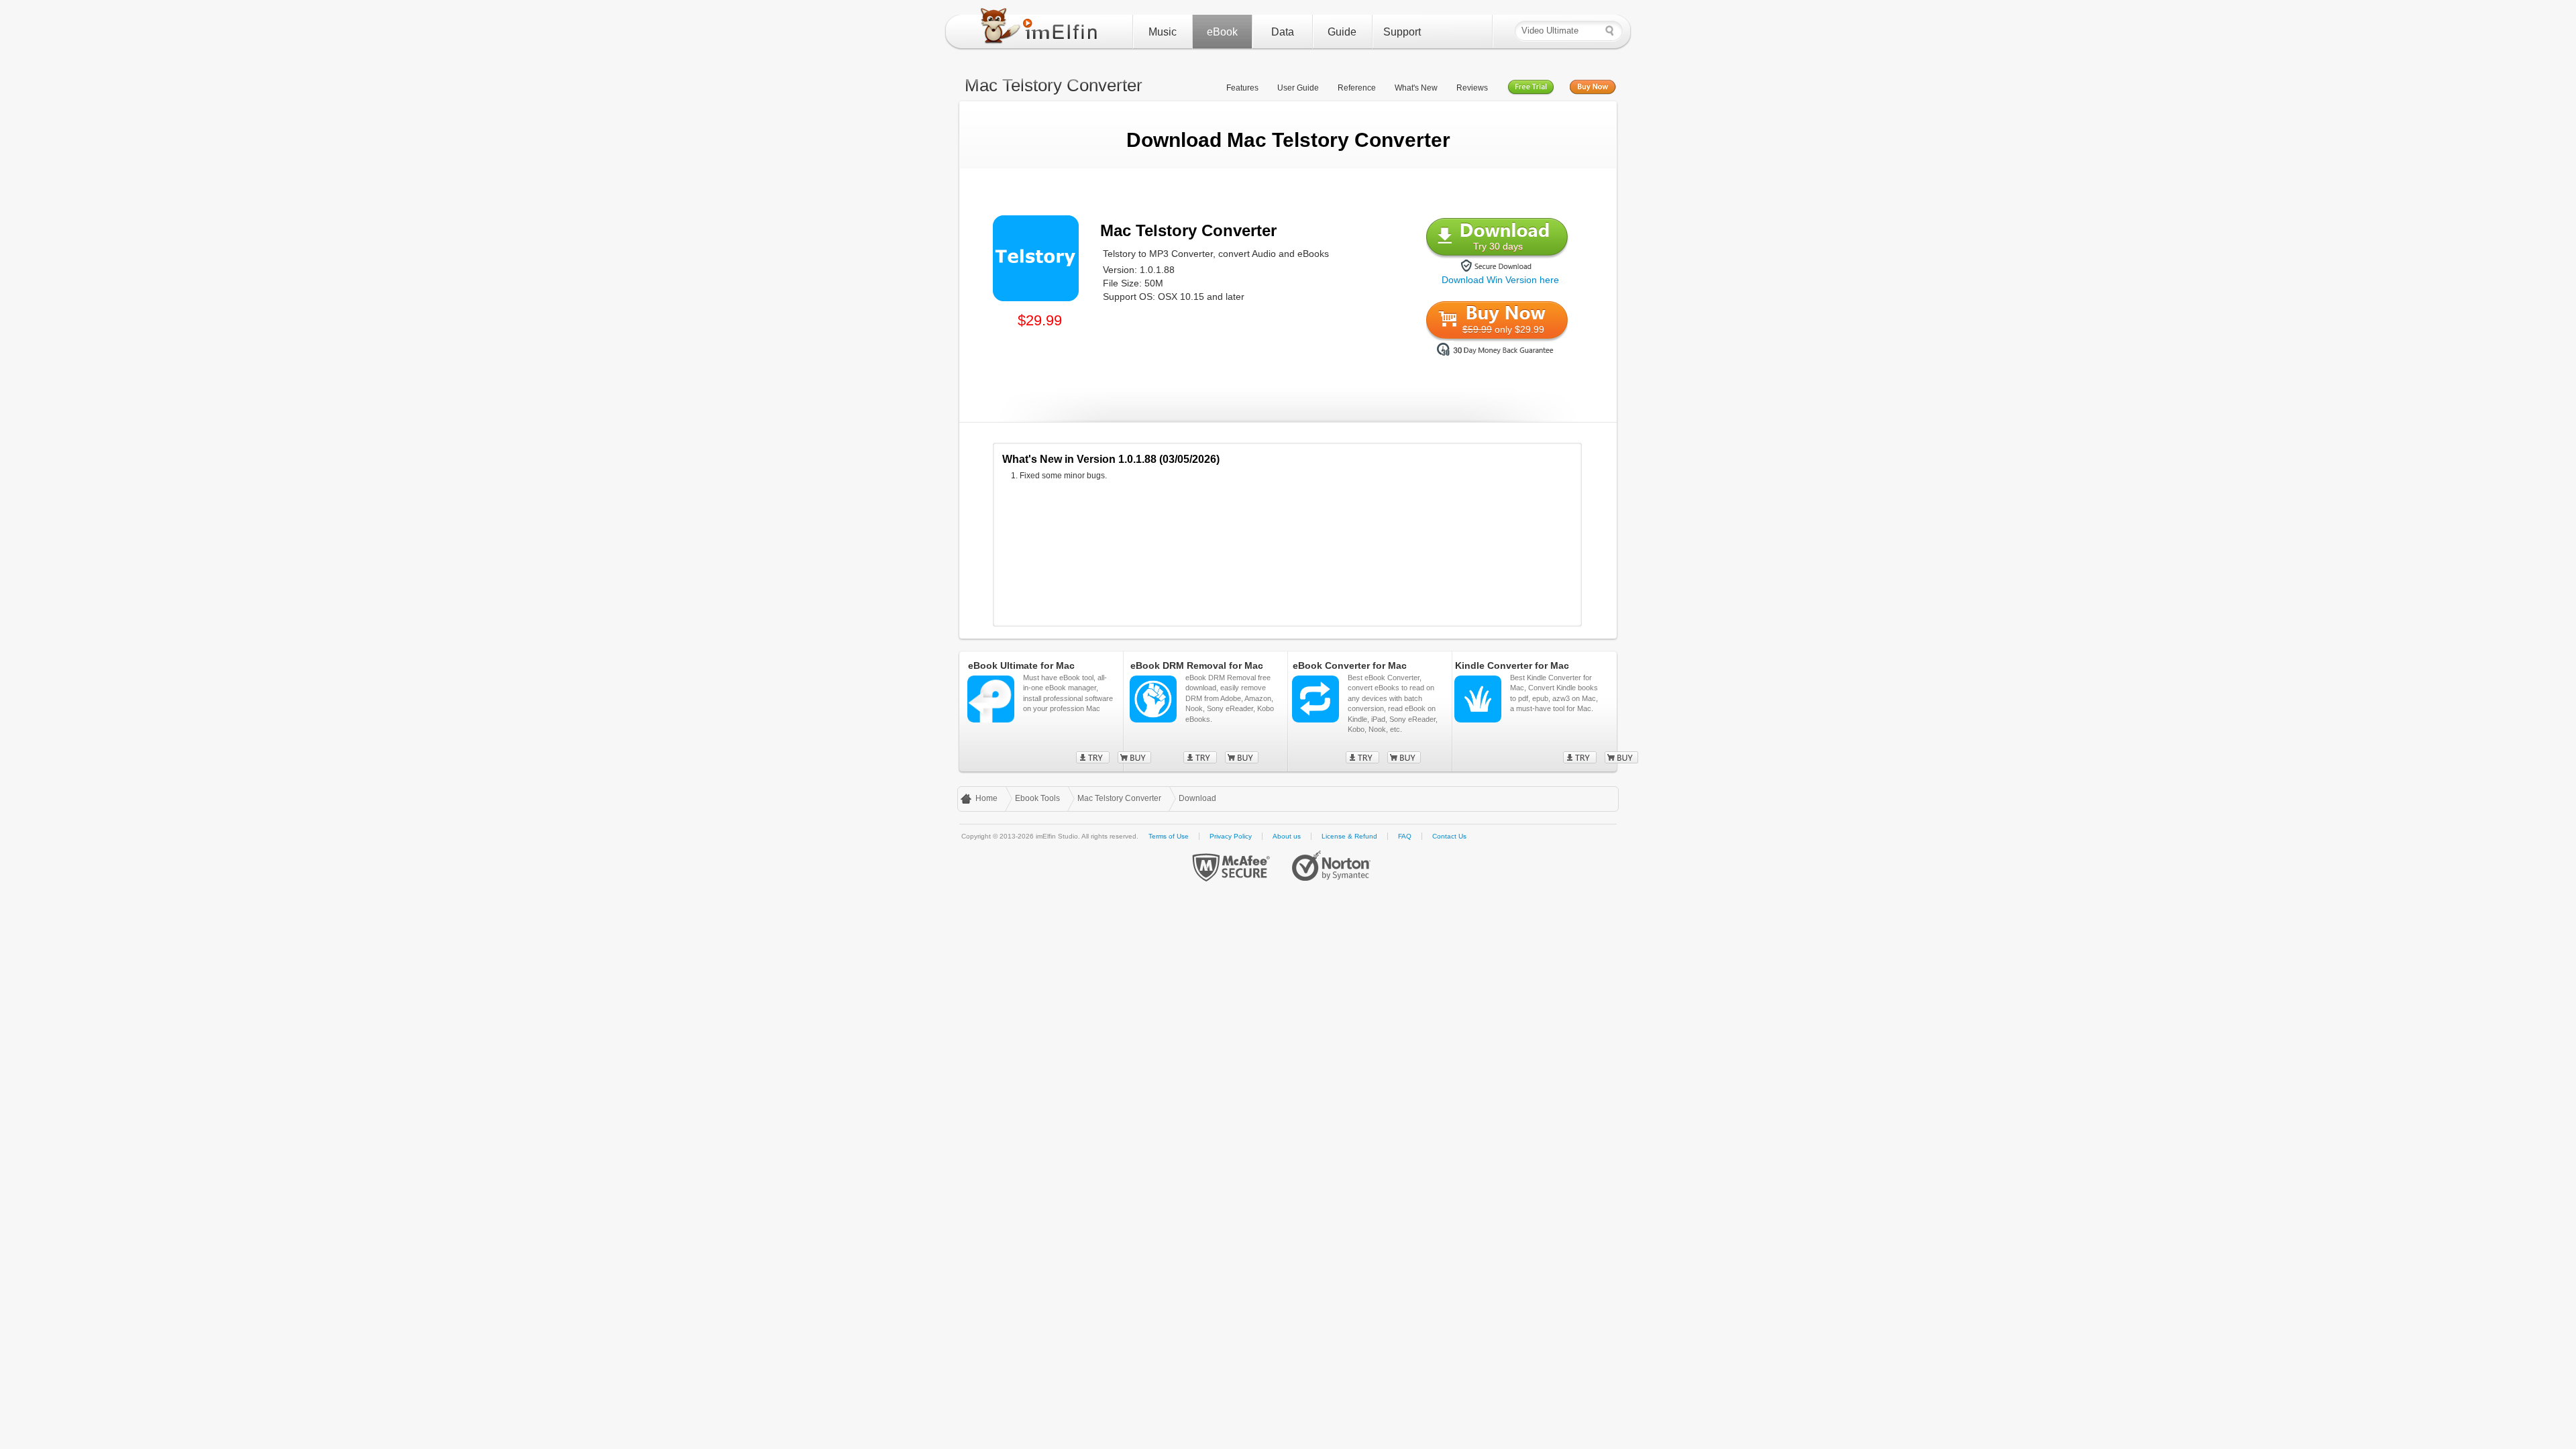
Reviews (1472, 88)
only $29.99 (1503, 329)
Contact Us (1449, 836)
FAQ (1405, 836)
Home (986, 798)
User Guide (1298, 88)
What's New (1416, 88)
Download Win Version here (1500, 280)
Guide (1342, 32)
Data (1283, 32)
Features (1242, 88)
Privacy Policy (1231, 836)
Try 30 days (1498, 246)
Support (1402, 32)
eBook (1222, 32)
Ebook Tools (1037, 798)
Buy (1242, 757)
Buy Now (1593, 88)
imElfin (1042, 29)
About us (1287, 836)
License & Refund (1349, 836)
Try (1093, 757)
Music (1163, 32)
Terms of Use (1169, 836)
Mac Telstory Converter (1119, 798)
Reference (1357, 88)
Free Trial (1531, 88)
